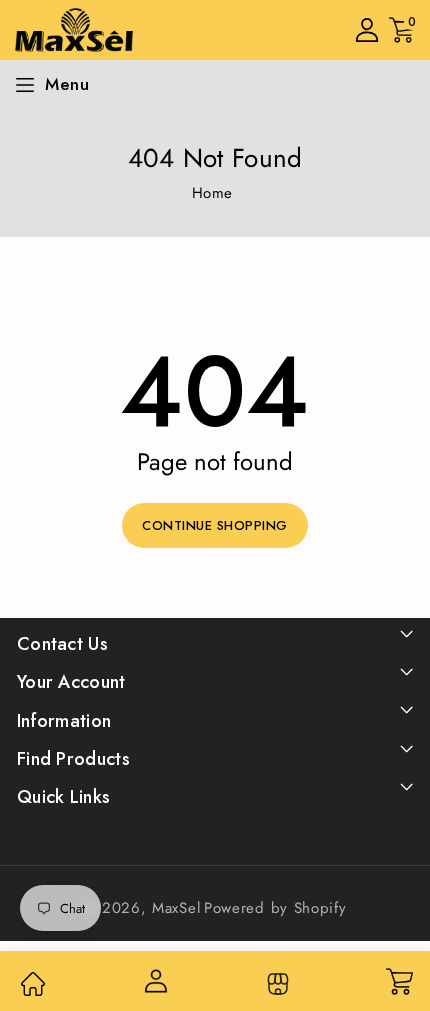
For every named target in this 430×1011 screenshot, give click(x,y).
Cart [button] (398, 981)
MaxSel (176, 908)
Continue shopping (215, 525)
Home (212, 193)
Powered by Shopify (275, 908)
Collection (275, 984)
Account (154, 981)
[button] (402, 30)
